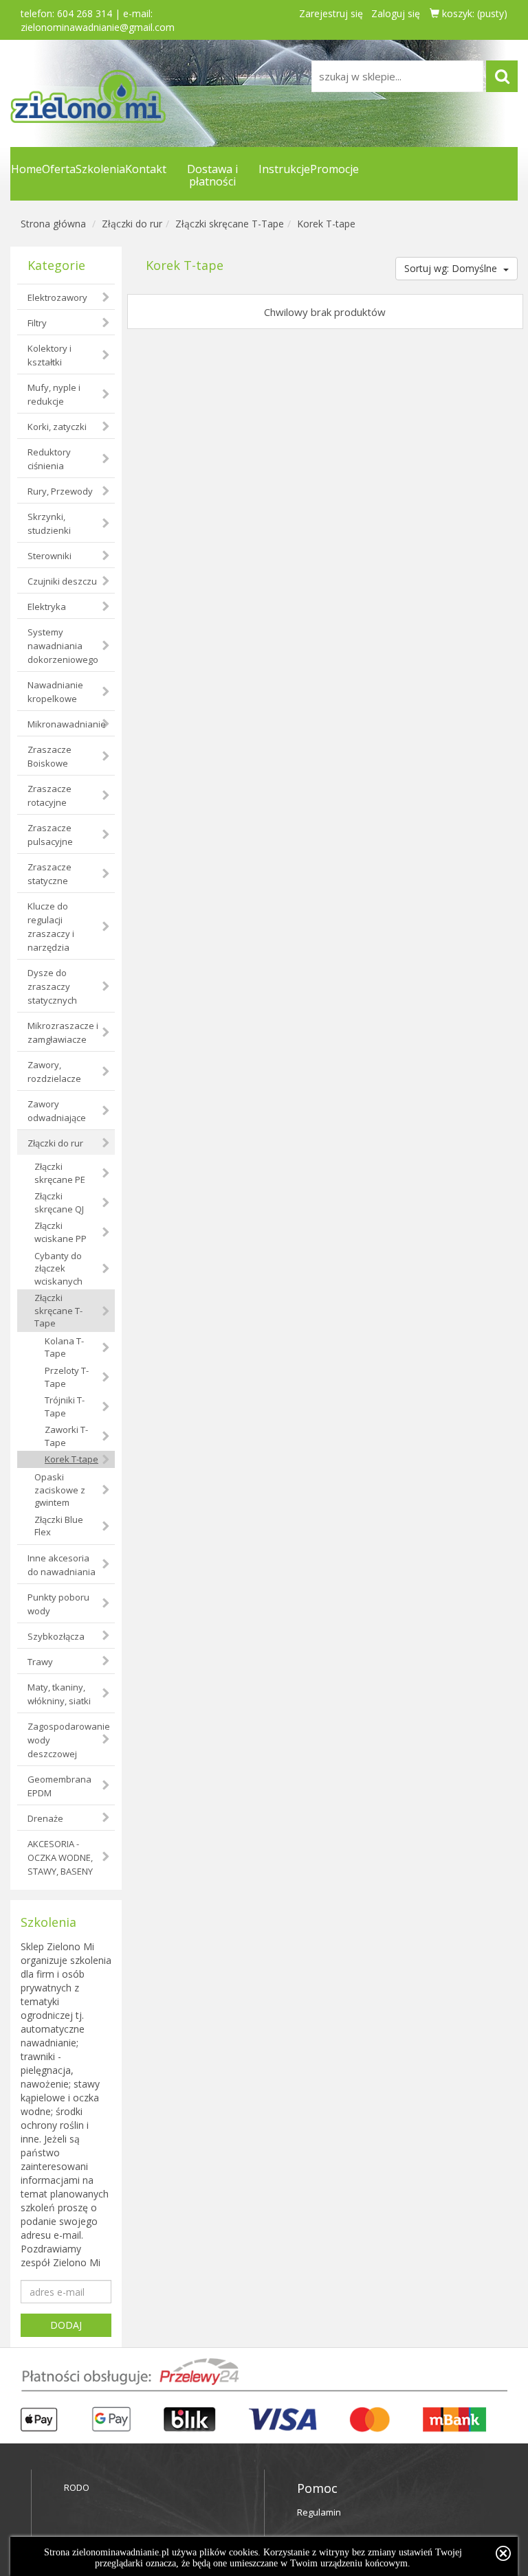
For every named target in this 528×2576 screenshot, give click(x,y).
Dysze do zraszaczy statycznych (52, 986)
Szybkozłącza (56, 1636)
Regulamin (319, 2512)
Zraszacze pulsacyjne (50, 835)
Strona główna (53, 224)
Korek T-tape (326, 224)
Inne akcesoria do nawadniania (62, 1565)
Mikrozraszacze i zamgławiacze (63, 1032)
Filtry (37, 323)
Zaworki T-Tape (66, 1436)
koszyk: (473, 13)
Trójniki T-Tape (65, 1406)
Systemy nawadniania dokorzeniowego (63, 646)
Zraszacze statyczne (49, 874)
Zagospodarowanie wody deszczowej (69, 1740)
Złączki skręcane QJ (59, 1202)
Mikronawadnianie (67, 724)
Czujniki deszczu (62, 581)
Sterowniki (49, 556)
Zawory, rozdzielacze (54, 1072)
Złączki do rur (132, 224)
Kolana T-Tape (64, 1347)
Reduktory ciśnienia (49, 459)
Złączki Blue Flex (59, 1526)
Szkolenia (100, 169)
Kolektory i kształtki (49, 355)
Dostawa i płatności (212, 175)
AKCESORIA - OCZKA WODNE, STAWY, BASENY (60, 1857)
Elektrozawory (57, 297)
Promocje (334, 169)
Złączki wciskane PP (60, 1232)
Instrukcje (284, 169)
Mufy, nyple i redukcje (54, 394)
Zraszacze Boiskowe (49, 756)
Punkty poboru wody (58, 1604)
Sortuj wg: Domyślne (452, 268)
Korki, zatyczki (57, 427)
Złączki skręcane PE (60, 1173)
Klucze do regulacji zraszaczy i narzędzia (51, 927)
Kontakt (146, 169)
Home (26, 169)
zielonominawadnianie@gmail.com (98, 27)
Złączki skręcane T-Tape (230, 224)
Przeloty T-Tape (67, 1377)
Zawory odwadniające (57, 1111)
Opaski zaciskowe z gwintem (60, 1490)
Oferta (59, 169)
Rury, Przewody (60, 491)
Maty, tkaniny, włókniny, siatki (59, 1694)
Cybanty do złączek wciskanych (58, 1268)
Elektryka (47, 607)
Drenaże (45, 1818)
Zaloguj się (396, 13)
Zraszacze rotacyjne (49, 795)
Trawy (40, 1662)
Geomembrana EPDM (59, 1786)
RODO (77, 2487)
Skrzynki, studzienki (49, 523)
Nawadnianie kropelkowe (55, 692)
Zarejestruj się (331, 13)
